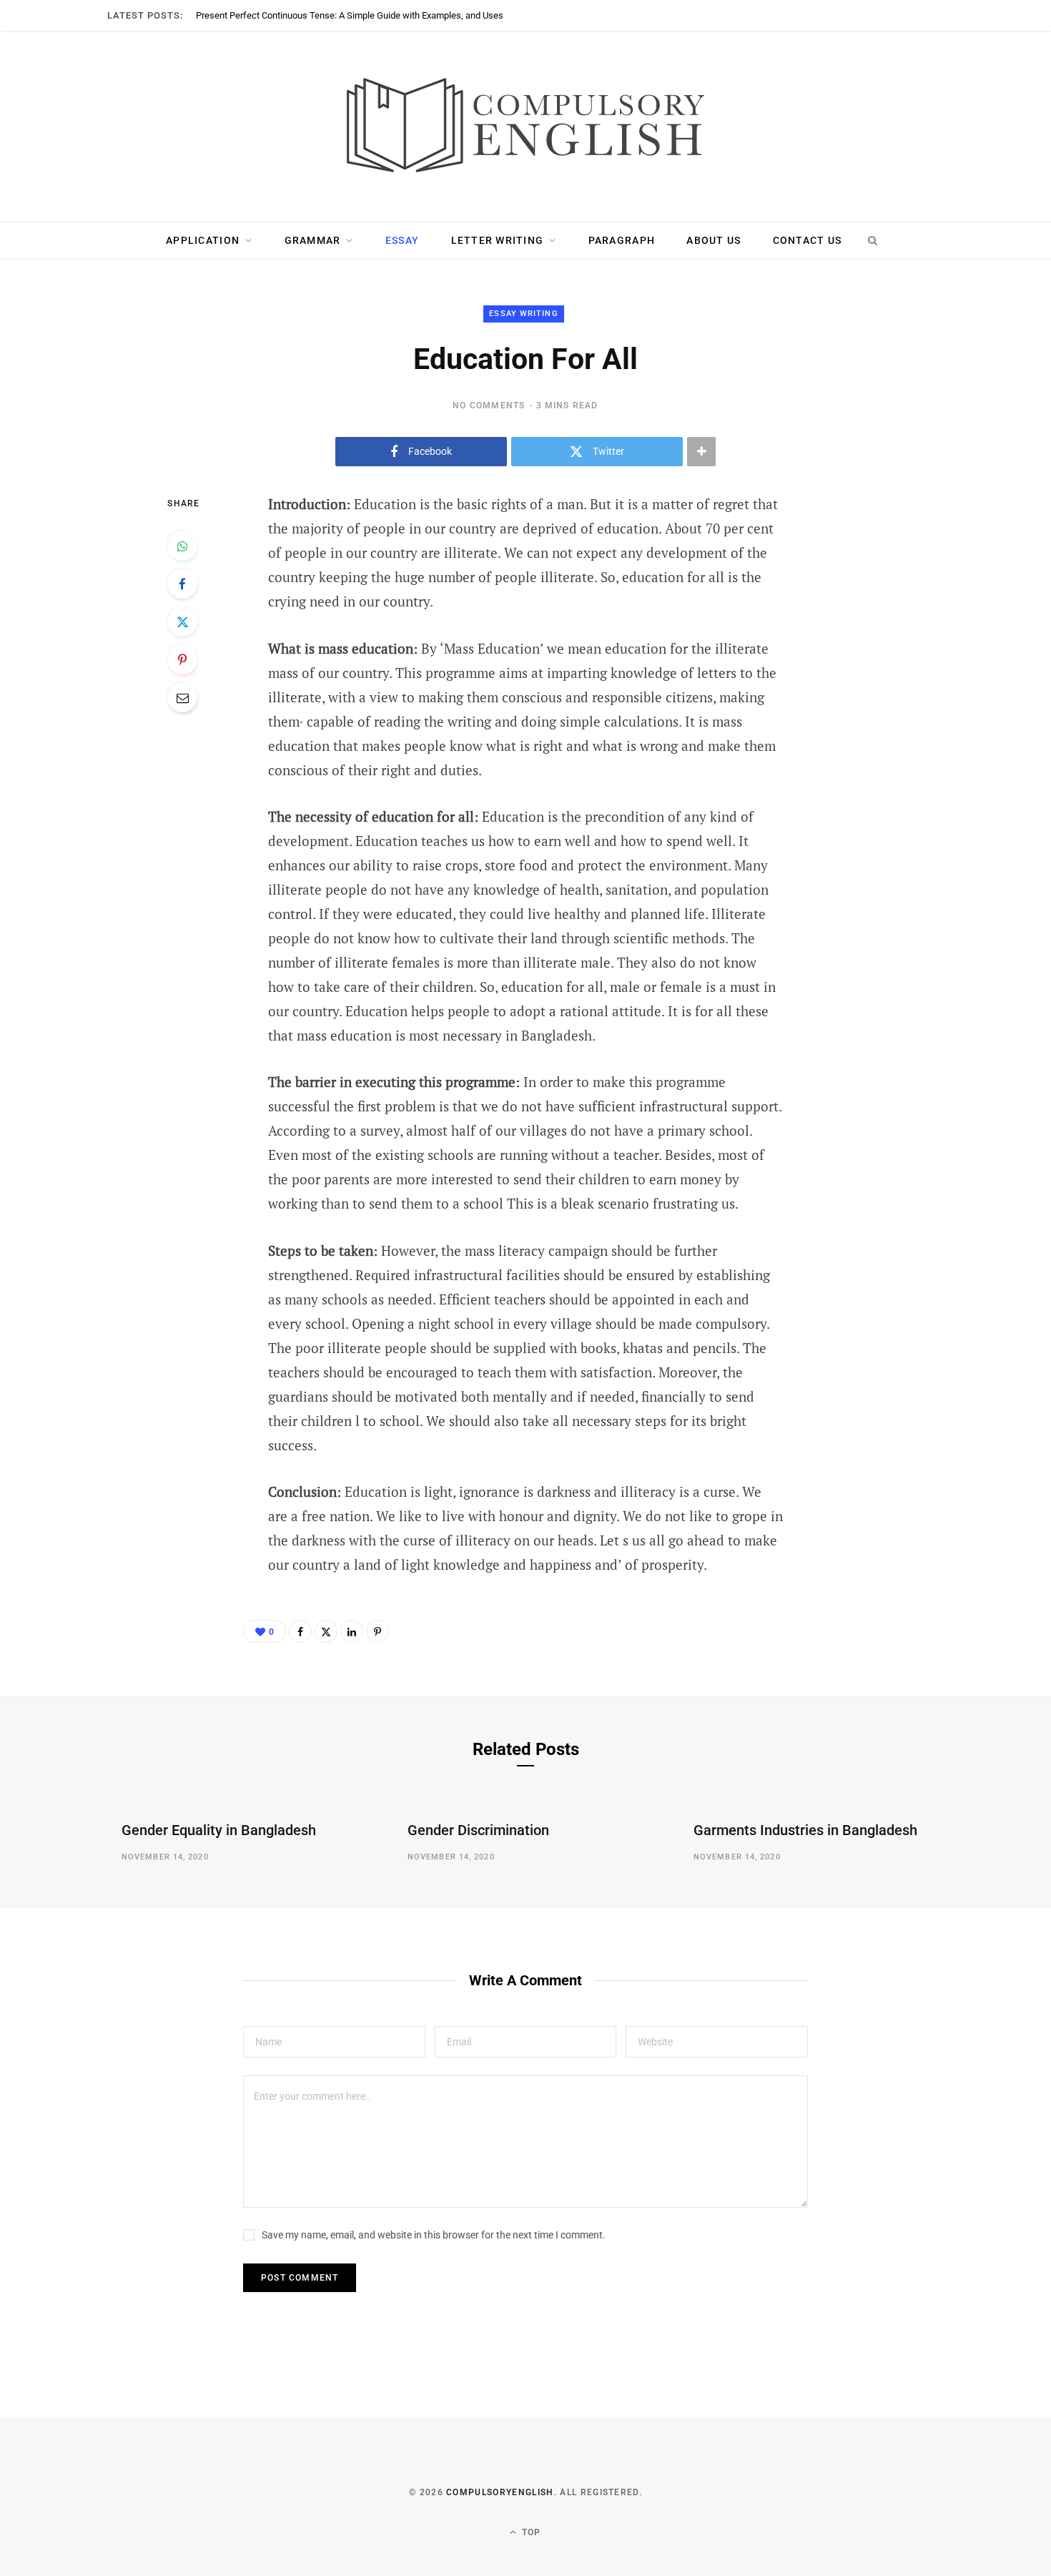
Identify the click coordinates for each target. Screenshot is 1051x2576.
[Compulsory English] (525, 127)
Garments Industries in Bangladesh (805, 1830)
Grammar (313, 240)
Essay (402, 240)
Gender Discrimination (478, 1830)
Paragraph (622, 240)
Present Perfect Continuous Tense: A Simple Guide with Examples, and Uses (350, 15)
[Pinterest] (182, 659)
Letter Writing (498, 240)
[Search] (872, 240)
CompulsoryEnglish (500, 2492)
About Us (714, 240)
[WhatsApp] (182, 546)
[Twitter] (182, 621)
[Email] (182, 697)
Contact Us (808, 240)
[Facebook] (182, 584)
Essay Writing (523, 314)
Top (530, 2532)
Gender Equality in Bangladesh (219, 1830)
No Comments (489, 405)
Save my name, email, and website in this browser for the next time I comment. (434, 2235)
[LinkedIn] (352, 1631)
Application (203, 240)
